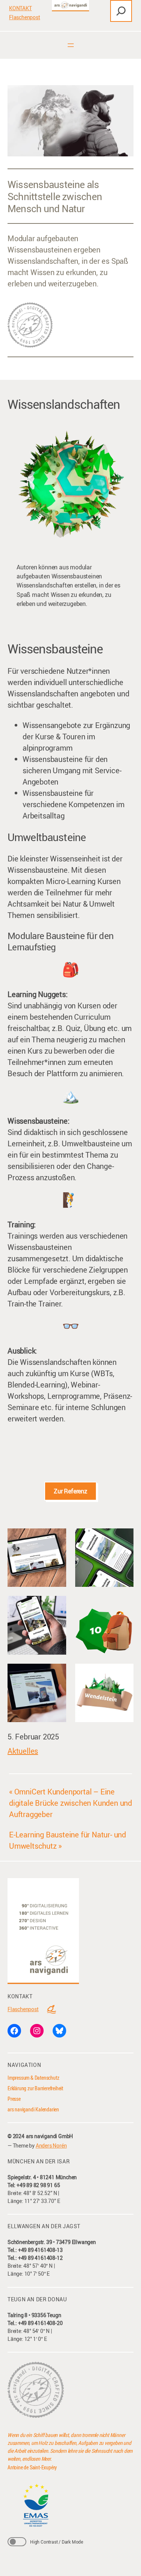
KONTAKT (20, 8)
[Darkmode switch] (17, 2542)
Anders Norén (51, 2145)
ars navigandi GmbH (49, 2136)
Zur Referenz (70, 1491)
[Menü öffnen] (71, 45)
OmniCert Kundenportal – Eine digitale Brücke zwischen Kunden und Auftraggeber (70, 1803)
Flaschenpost (25, 17)
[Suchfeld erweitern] (121, 11)
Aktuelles (23, 1751)
